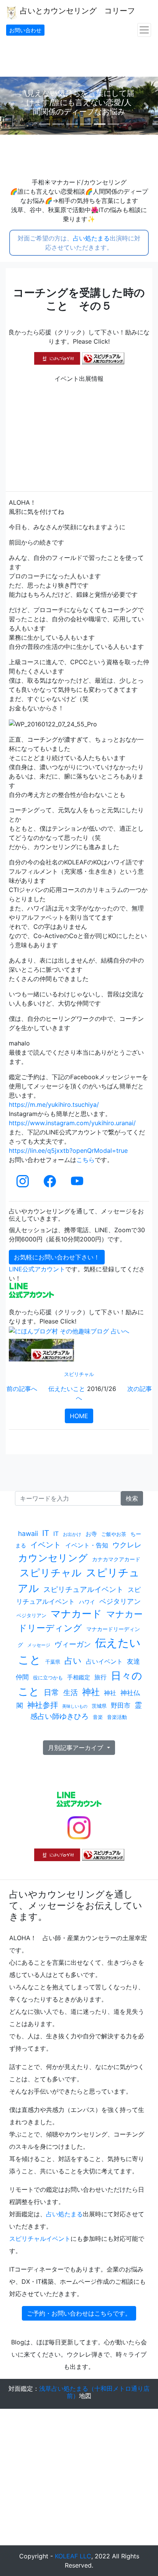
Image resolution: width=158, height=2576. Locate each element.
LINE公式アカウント (37, 1269)
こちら (86, 1160)
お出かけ (72, 1534)
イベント (46, 1545)
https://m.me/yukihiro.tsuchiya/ (54, 1104)
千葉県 (53, 1662)
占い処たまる (91, 238)
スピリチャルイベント (40, 2239)
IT (46, 1533)
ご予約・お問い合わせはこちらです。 (79, 2313)
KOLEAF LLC (73, 2556)
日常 (51, 1692)
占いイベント (104, 1661)
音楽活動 (117, 1717)
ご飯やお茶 (114, 1534)
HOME (79, 1416)
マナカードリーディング (80, 1621)
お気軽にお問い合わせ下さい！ (57, 1257)
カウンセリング (53, 1558)
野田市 (121, 1705)
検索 (132, 1498)
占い (73, 1661)
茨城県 (99, 1706)
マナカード (76, 1614)
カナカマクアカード (116, 1559)
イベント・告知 (87, 1545)
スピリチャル (79, 1374)
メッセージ (39, 1645)
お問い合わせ (25, 30)
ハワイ (87, 1602)
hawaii (28, 1533)
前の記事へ (22, 1389)
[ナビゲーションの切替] (144, 30)
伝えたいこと (67, 1389)
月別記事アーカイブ (77, 1748)
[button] (12, 106)
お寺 (91, 1534)
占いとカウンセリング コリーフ (76, 11)
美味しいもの (75, 1706)
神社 (91, 1692)
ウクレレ (127, 1545)
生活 (71, 1692)
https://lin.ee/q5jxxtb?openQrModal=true (68, 1151)
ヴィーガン (73, 1644)
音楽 (98, 1717)
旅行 (100, 1677)
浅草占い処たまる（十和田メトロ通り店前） (94, 2392)
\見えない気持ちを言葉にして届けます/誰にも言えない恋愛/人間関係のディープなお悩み (79, 102)
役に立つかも (48, 1677)
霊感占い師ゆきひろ (86, 1711)
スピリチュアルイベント (83, 1589)
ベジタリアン (120, 1601)
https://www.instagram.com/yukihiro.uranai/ (72, 1123)
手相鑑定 (79, 1677)
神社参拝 (43, 1705)
